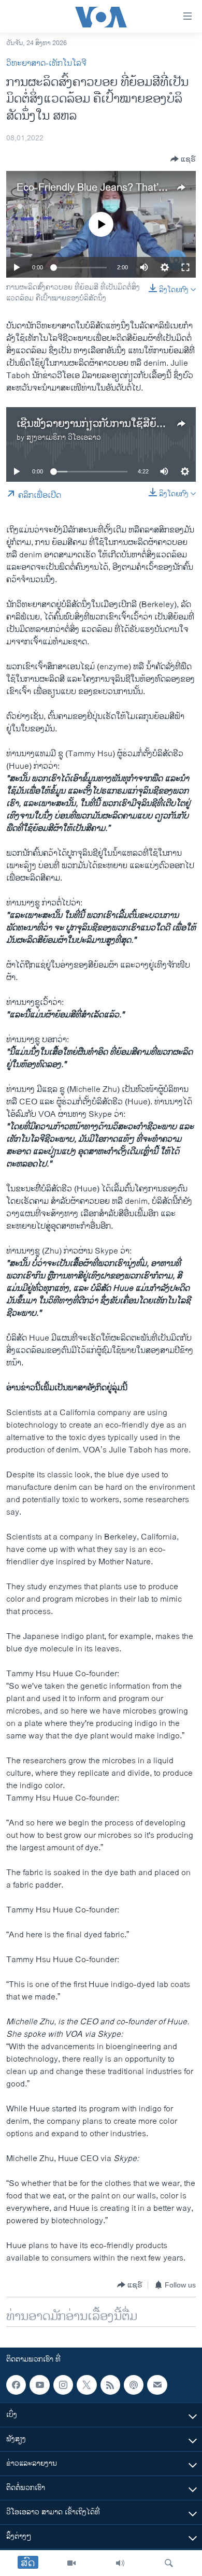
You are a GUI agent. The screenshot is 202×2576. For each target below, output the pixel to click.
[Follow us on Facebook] (16, 2385)
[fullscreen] (185, 267)
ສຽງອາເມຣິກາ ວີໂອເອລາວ (64, 437)
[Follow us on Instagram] (63, 2385)
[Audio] (120, 2563)
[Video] (71, 2563)
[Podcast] (134, 2385)
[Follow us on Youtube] (39, 2385)
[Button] (183, 159)
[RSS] (110, 2385)
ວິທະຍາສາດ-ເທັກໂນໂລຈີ (46, 63)
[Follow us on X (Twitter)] (86, 2385)
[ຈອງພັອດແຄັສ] (157, 2385)
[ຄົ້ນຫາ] (169, 2563)
